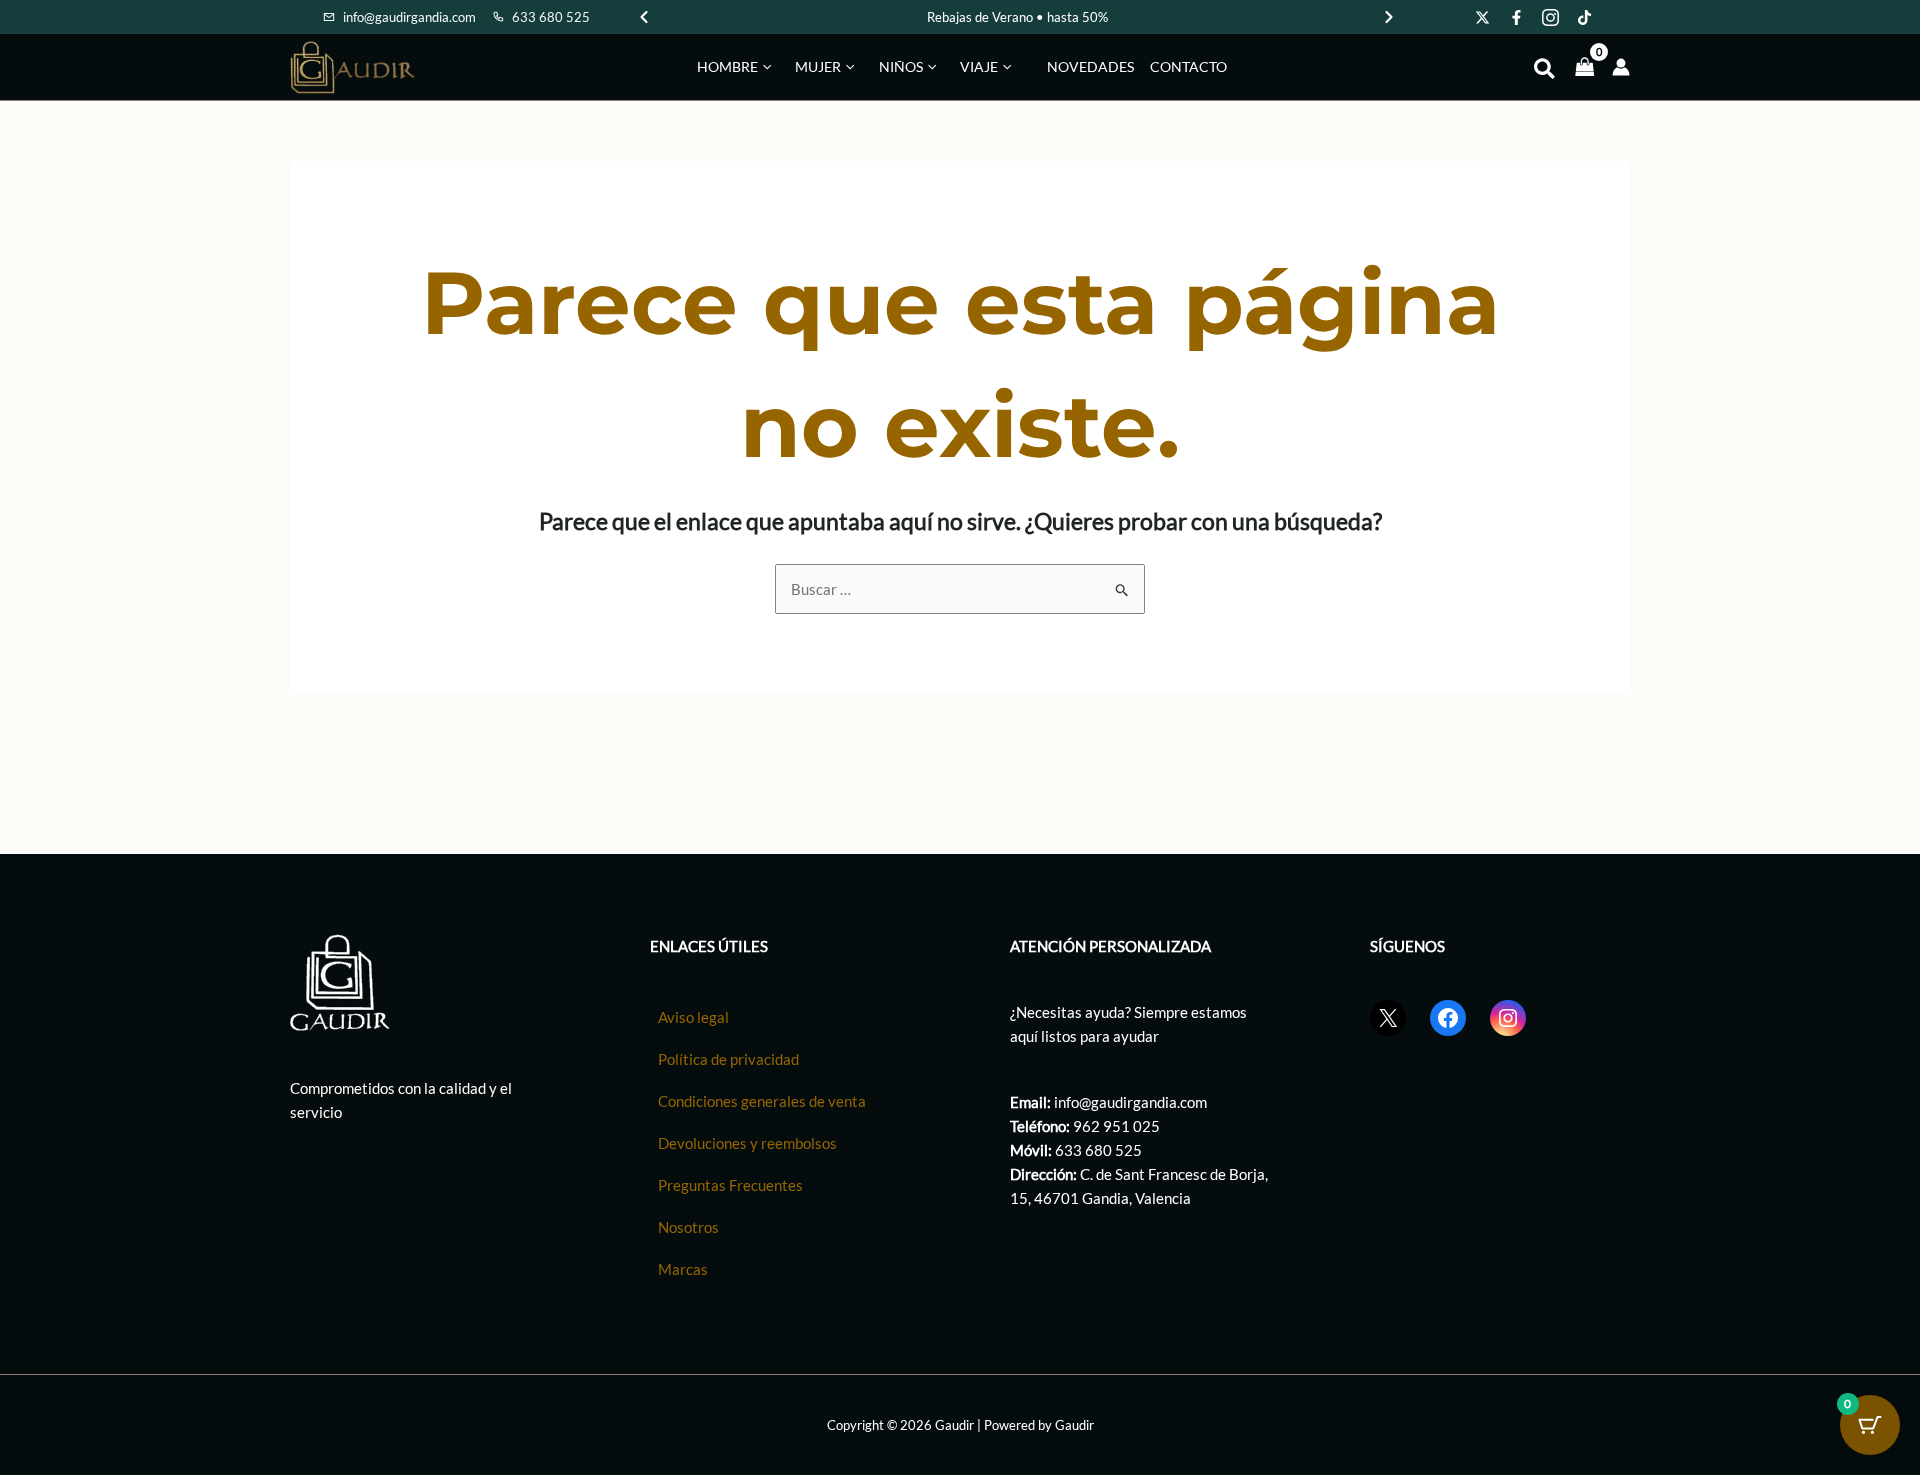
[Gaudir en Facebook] (1517, 17)
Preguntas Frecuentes (730, 1185)
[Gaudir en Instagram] (1551, 17)
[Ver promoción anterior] (644, 17)
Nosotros (688, 1227)
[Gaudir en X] (1483, 17)
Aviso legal (693, 1017)
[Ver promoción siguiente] (1389, 17)
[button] (764, 67)
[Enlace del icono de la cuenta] (1621, 67)
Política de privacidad (728, 1059)
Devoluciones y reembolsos (747, 1143)
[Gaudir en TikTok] (1585, 17)
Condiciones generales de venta (762, 1101)
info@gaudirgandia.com (1130, 1102)
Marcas (683, 1269)
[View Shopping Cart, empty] (1585, 66)
